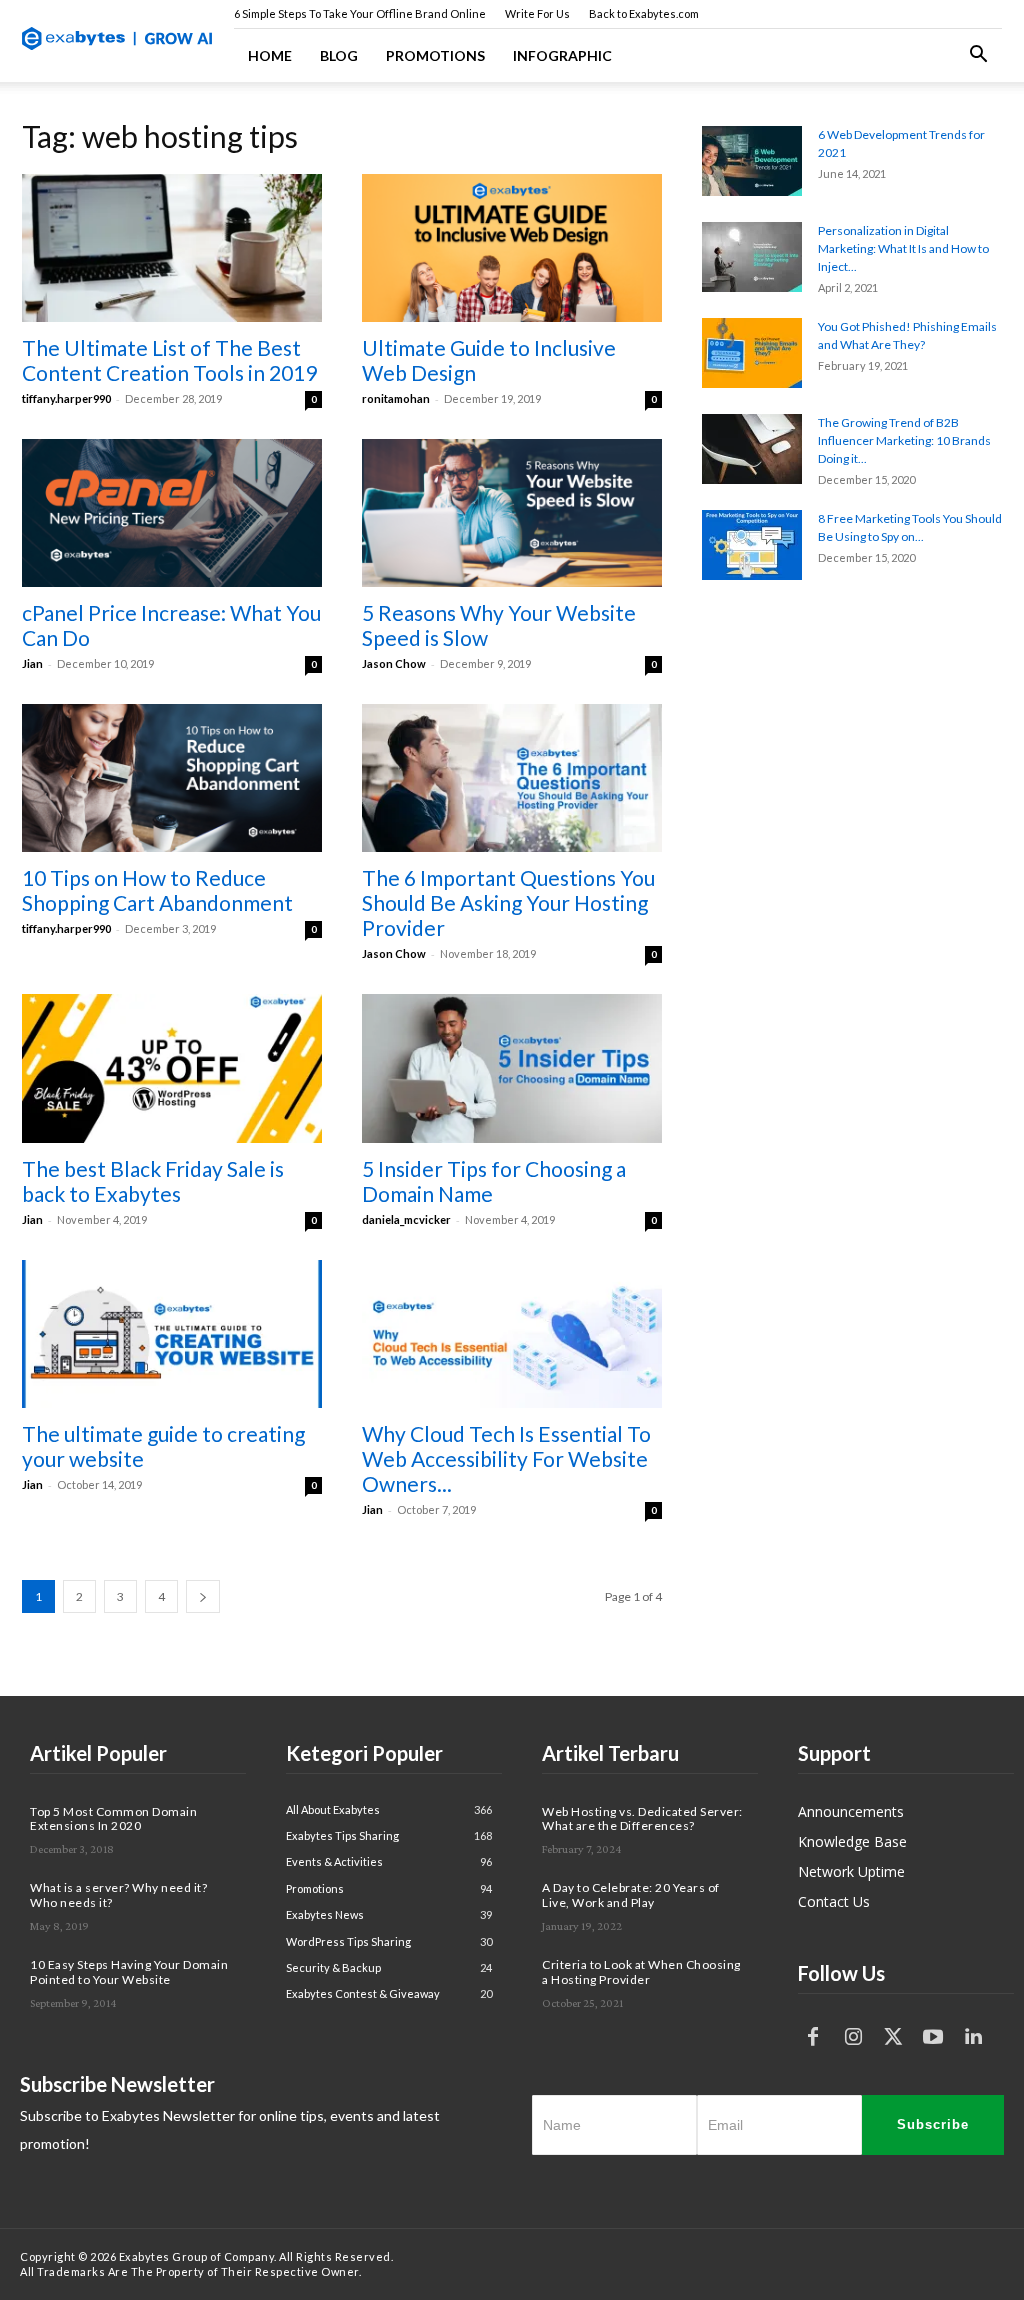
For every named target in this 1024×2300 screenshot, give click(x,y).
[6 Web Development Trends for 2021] (752, 161)
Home (270, 55)
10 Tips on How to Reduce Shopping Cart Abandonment (157, 890)
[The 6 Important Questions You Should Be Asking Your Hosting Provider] (512, 778)
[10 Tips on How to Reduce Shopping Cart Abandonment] (172, 778)
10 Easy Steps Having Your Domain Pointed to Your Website (129, 1971)
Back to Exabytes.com (644, 13)
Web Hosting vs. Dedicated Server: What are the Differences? (642, 1818)
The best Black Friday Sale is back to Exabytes (153, 1181)
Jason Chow (394, 663)
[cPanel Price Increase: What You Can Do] (172, 513)
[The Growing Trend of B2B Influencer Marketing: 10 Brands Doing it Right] (752, 449)
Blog (339, 55)
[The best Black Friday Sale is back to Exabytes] (172, 1068)
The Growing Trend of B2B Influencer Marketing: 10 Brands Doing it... (904, 440)
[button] (978, 56)
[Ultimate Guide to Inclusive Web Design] (512, 248)
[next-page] (203, 1596)
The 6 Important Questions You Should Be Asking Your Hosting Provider (508, 902)
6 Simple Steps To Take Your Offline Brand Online (360, 13)
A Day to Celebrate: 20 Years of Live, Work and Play (631, 1894)
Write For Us (537, 13)
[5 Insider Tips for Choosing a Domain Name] (512, 1068)
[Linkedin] (973, 2037)
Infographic (562, 55)
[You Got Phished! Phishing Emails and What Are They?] (752, 353)
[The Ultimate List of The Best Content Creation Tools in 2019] (172, 248)
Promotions (435, 55)
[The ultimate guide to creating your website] (172, 1334)
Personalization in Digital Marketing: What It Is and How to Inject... (903, 248)
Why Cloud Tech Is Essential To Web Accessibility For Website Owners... (506, 1458)
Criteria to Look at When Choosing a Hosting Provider (641, 1971)
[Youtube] (933, 2037)
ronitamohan (396, 398)
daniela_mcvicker (406, 1219)
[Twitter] (893, 2037)
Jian (32, 663)
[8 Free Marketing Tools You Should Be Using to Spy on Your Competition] (752, 545)
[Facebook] (813, 2037)
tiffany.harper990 (66, 398)
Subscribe (933, 2124)
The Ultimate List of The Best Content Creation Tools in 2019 (169, 360)
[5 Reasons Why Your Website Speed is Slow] (512, 513)
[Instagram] (853, 2037)
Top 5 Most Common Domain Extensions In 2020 (113, 1818)
